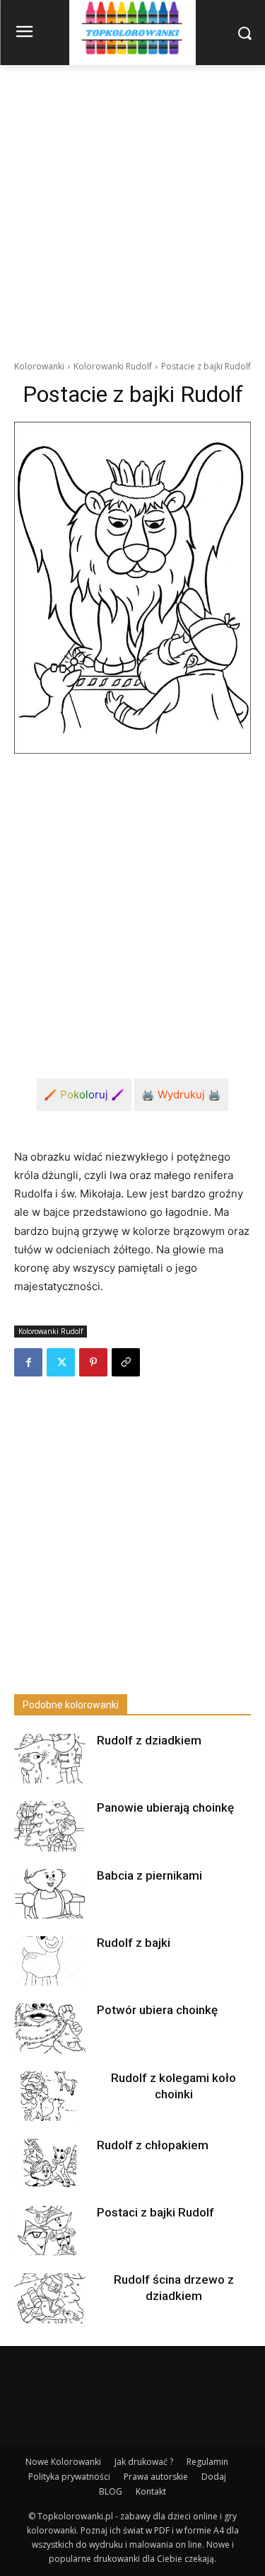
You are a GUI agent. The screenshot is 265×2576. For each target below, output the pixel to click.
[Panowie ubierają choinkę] (49, 1826)
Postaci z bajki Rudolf (155, 2212)
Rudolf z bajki (134, 1943)
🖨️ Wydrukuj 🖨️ (181, 1094)
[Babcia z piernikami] (49, 1894)
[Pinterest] (93, 1362)
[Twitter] (61, 1362)
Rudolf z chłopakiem (153, 2145)
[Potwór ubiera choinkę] (49, 2028)
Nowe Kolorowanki (63, 2462)
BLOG (111, 2491)
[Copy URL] (126, 1362)
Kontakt (151, 2491)
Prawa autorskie (156, 2477)
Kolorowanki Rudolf (113, 366)
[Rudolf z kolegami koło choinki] (49, 2096)
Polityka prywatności (69, 2477)
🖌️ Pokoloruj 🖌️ (84, 1094)
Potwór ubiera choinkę (157, 2010)
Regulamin (207, 2462)
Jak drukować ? (144, 2462)
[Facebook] (28, 1362)
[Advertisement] (132, 205)
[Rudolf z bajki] (49, 1961)
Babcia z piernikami (149, 1875)
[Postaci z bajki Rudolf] (49, 2231)
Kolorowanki (39, 366)
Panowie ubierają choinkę (165, 1807)
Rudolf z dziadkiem (149, 1740)
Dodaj (214, 2477)
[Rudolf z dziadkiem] (49, 1759)
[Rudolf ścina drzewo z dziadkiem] (49, 2298)
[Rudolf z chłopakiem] (49, 2163)
